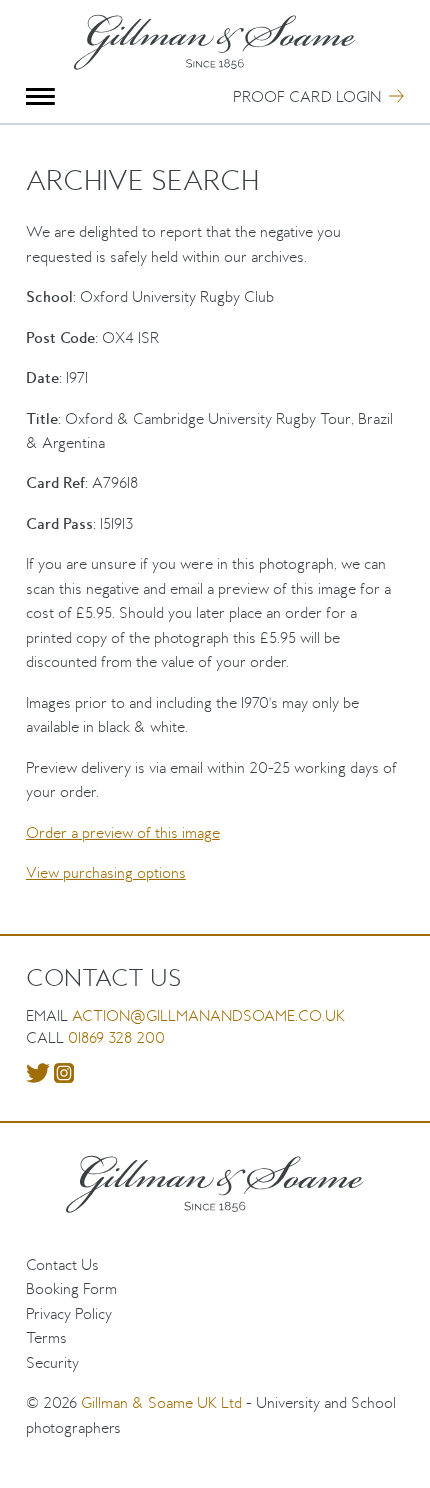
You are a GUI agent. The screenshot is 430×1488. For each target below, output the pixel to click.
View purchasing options (106, 872)
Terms (46, 1337)
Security (52, 1362)
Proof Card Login (307, 96)
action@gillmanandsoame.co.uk (208, 1015)
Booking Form (71, 1288)
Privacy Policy (69, 1313)
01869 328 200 (116, 1037)
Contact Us (62, 1264)
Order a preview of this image (123, 832)
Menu (40, 96)
